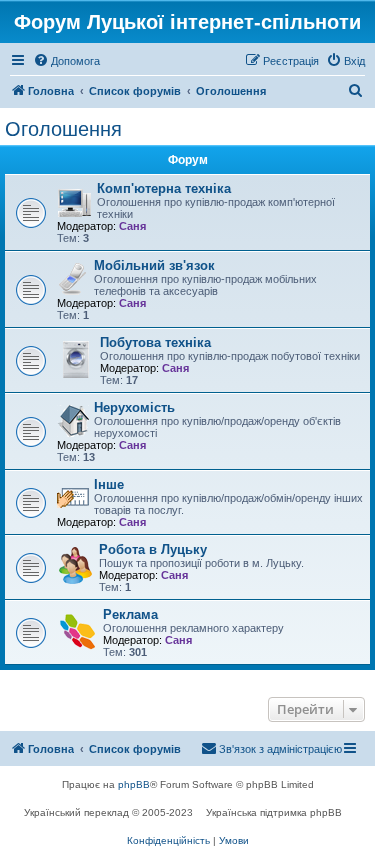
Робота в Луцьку (153, 549)
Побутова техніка (155, 342)
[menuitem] (66, 61)
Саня (132, 226)
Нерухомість (134, 407)
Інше (109, 484)
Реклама (130, 614)
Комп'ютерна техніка (164, 188)
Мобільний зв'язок (154, 265)
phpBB (134, 784)
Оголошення (63, 129)
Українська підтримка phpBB (274, 812)
